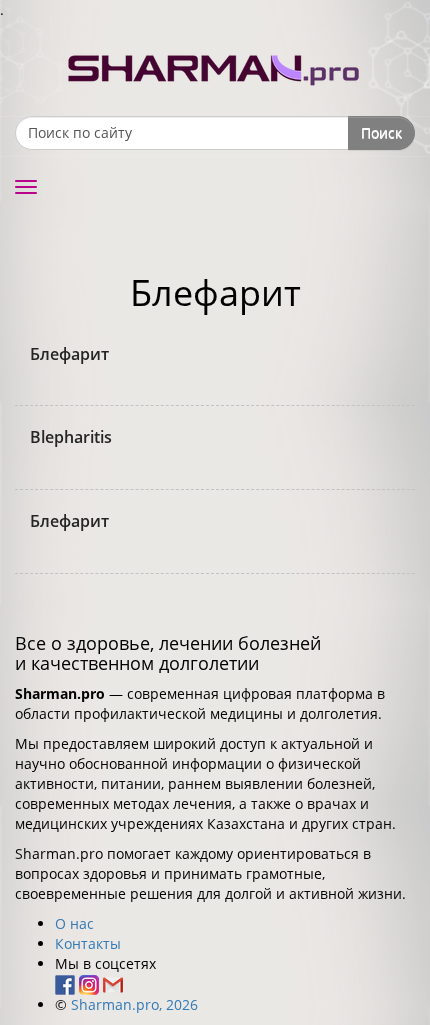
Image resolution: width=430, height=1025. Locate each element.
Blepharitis (71, 437)
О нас (74, 923)
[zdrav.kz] (215, 65)
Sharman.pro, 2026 (134, 1004)
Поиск (381, 132)
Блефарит (69, 354)
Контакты (88, 943)
